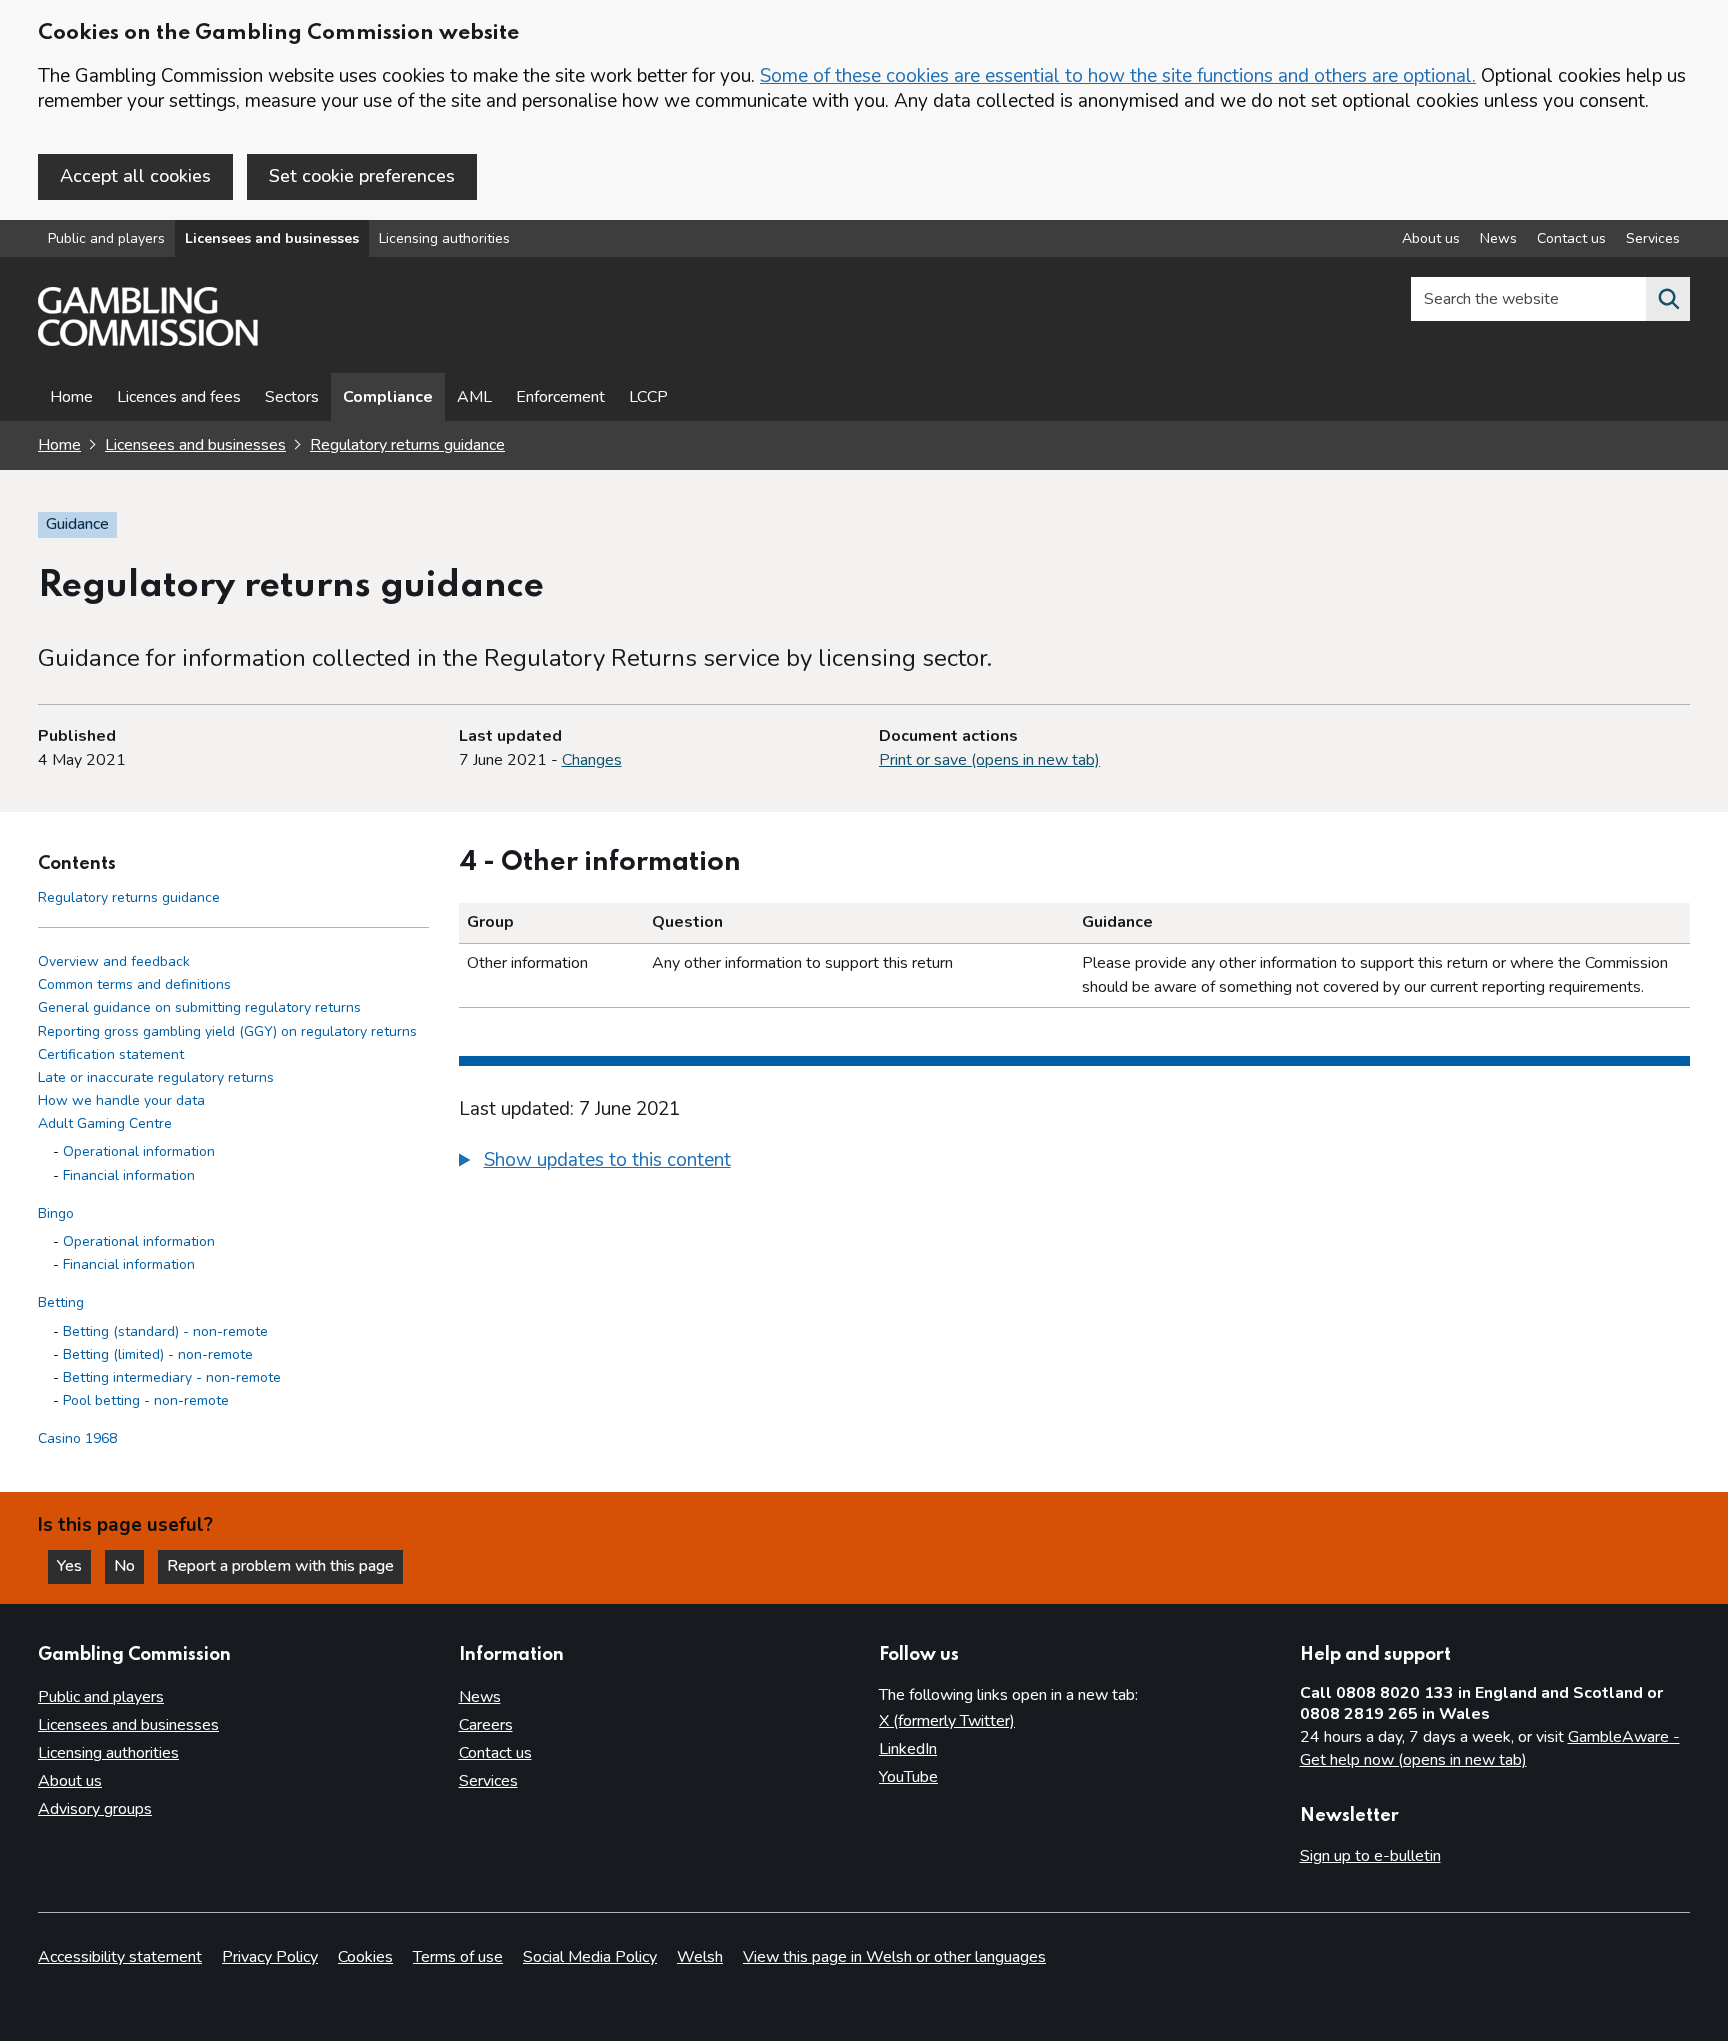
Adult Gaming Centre (105, 1124)
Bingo (56, 1213)
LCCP (648, 397)
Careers (486, 1725)
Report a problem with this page (280, 1566)
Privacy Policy (270, 1957)
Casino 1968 (77, 1439)
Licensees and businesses (272, 238)
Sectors (292, 397)
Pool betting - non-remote (146, 1401)
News (1498, 238)
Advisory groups (95, 1809)
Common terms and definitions (134, 985)
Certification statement (111, 1054)
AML (474, 397)
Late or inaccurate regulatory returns (156, 1078)
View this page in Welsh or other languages (894, 1957)
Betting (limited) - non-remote (158, 1354)
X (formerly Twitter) (947, 1721)
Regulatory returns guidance (407, 445)
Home (71, 397)
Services (1653, 238)
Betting (61, 1303)
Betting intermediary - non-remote (172, 1378)
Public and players (106, 238)
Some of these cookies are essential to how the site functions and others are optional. (1118, 76)
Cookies (365, 1957)
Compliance (388, 397)
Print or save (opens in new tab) (989, 760)
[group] (1075, 1163)
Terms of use (458, 1957)
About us (1431, 238)
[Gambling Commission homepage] (148, 341)
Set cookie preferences (362, 176)
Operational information (139, 1152)
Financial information (129, 1175)
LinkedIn (908, 1749)
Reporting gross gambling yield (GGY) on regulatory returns (227, 1031)
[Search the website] (1668, 299)
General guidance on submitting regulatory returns (199, 1008)
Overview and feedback (114, 962)
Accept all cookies (135, 176)
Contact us (1571, 238)
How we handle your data (121, 1101)
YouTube (908, 1777)
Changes (592, 760)
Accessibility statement (120, 1957)
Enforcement (560, 397)
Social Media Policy (590, 1957)
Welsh (700, 1957)
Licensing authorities (444, 238)
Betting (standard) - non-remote (165, 1331)
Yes (74, 1566)
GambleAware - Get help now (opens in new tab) (1490, 1749)
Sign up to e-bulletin (1370, 1856)
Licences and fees (179, 397)
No (129, 1566)
